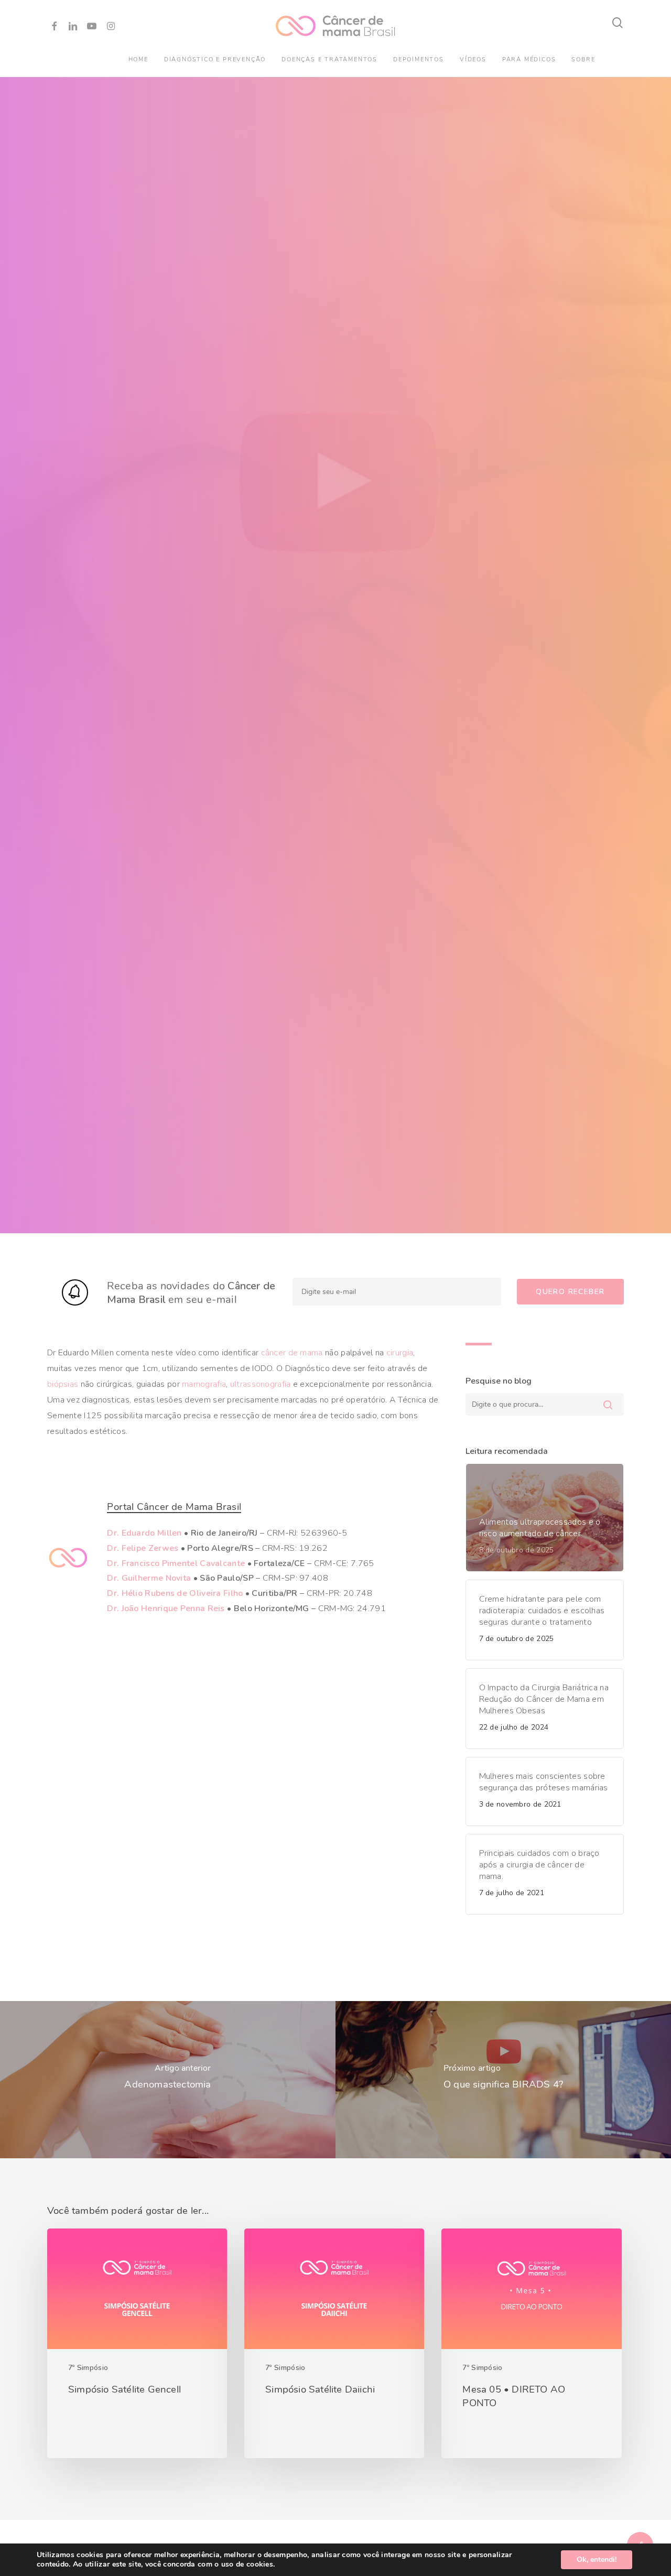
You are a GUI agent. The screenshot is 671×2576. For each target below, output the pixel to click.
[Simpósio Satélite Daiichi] (334, 2347)
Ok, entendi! (597, 2559)
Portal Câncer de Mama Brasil (174, 1510)
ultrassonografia (261, 1387)
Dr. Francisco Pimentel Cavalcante (176, 1567)
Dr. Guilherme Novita (149, 1581)
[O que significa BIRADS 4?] (503, 2083)
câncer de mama (292, 1356)
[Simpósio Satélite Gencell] (137, 2347)
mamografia (204, 1387)
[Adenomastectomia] (168, 2083)
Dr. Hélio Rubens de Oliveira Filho (175, 1596)
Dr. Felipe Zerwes (143, 1551)
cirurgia (400, 1356)
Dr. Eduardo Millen (144, 1536)
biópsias (63, 1387)
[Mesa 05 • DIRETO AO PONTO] (531, 2347)
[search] (618, 23)
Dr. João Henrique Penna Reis (166, 1612)
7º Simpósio (88, 2371)
